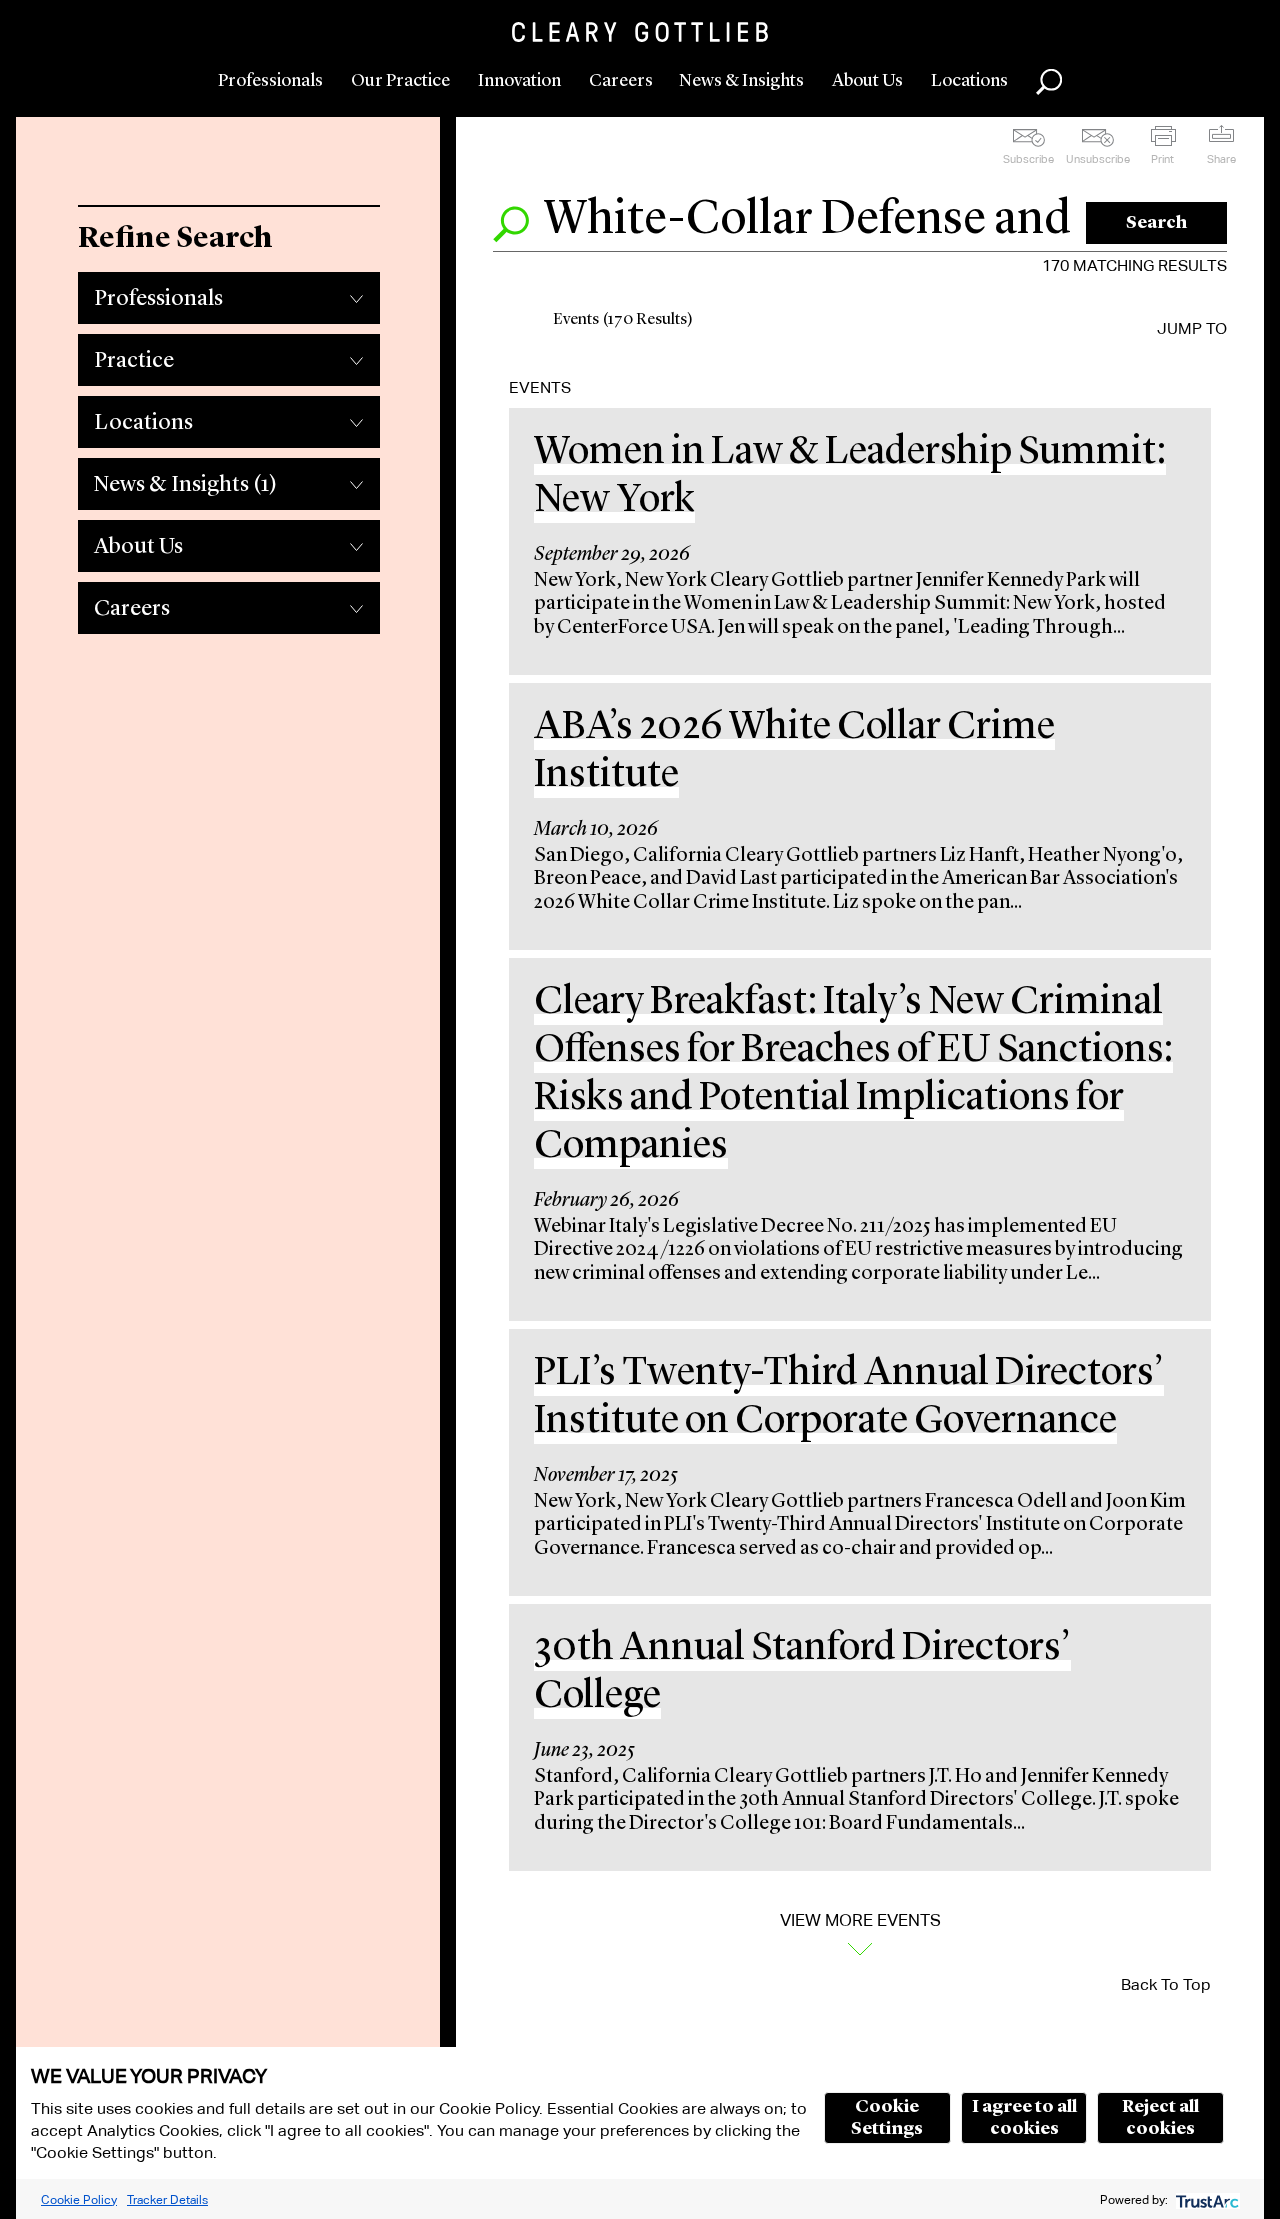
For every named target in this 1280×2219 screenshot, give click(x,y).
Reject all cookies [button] (1160, 2118)
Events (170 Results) (623, 320)
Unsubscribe (1098, 159)
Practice (134, 361)
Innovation (519, 81)
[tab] (229, 293)
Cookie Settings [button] (887, 2118)
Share (1221, 159)
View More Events (860, 1920)
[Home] (640, 32)
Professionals (270, 81)
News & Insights (741, 81)
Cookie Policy (79, 2199)
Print (1162, 159)
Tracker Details (167, 2199)
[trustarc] (1205, 2199)
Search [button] (1049, 82)
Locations (969, 81)
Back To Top (1166, 1984)
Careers (621, 81)
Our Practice (400, 81)
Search (1156, 223)
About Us (867, 81)
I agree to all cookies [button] (1024, 2118)
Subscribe (1028, 159)
